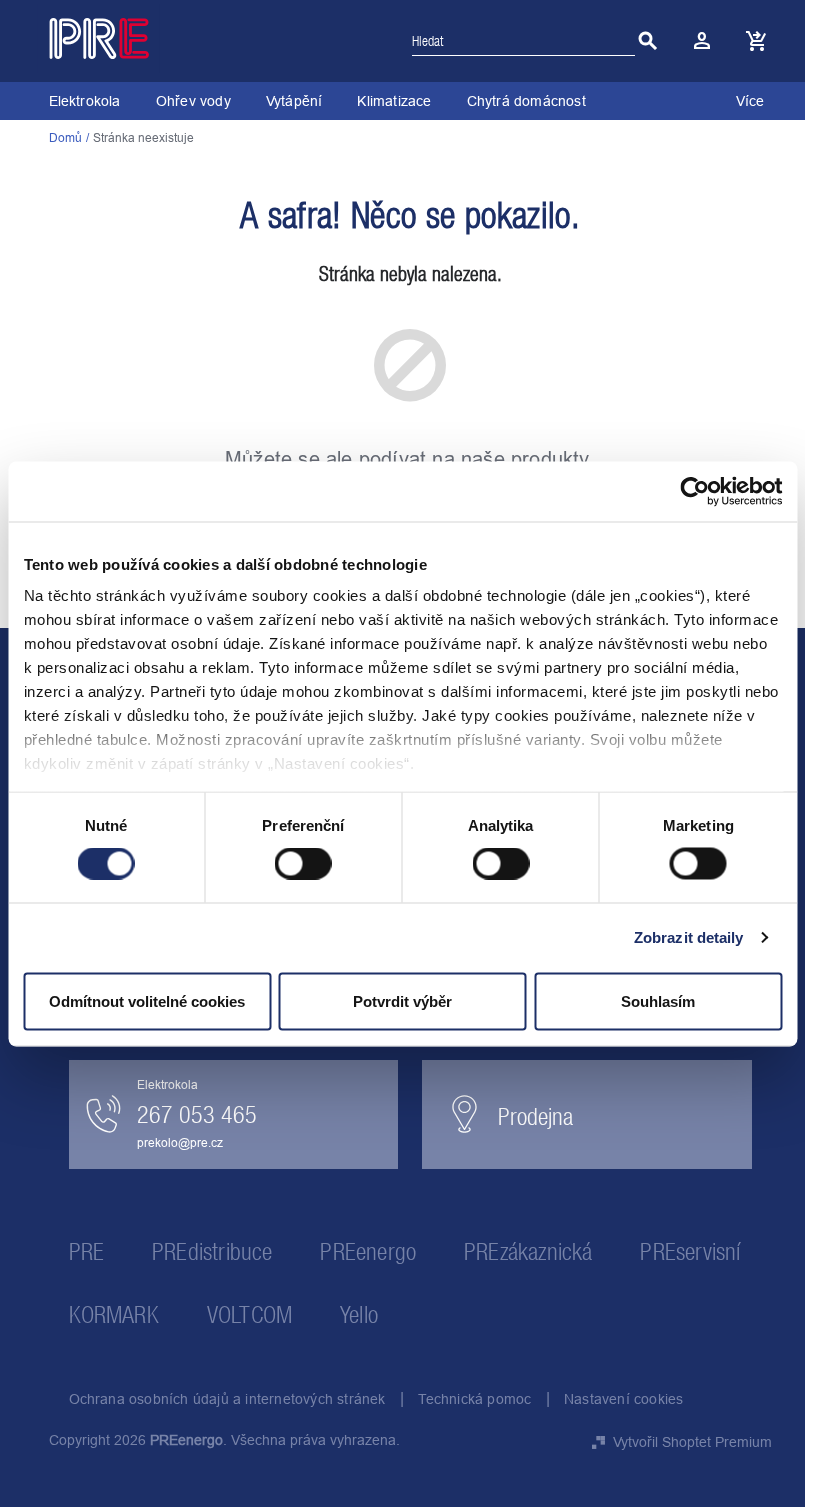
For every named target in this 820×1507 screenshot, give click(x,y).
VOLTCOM (249, 1314)
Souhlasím (658, 1000)
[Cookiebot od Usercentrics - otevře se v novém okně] (694, 491)
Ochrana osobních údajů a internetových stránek (227, 1399)
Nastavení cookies (623, 1399)
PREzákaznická (528, 1251)
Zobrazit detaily (689, 937)
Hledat (648, 41)
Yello (359, 1314)
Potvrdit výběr (402, 1000)
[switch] (303, 865)
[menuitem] (85, 101)
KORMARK (114, 1314)
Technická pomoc (474, 1399)
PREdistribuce (212, 1251)
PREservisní (690, 1251)
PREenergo (368, 1251)
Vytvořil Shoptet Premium (692, 1442)
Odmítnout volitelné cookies (147, 1000)
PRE (87, 1251)
